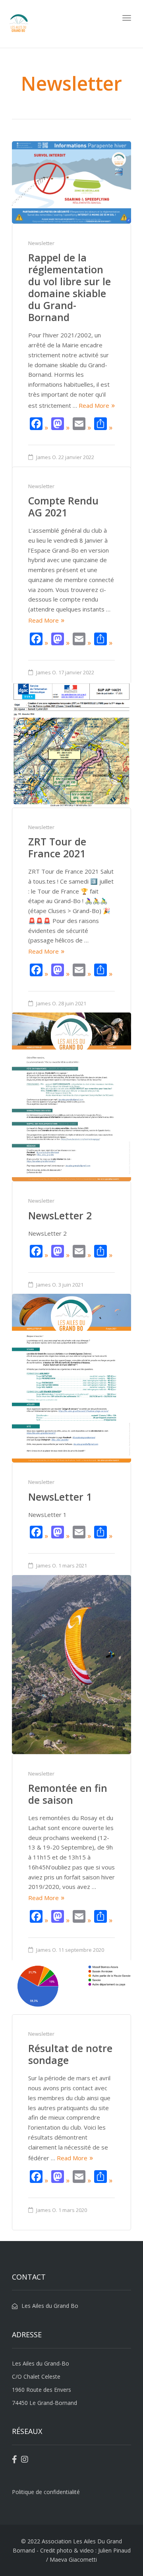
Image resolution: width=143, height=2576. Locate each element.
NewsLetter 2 (60, 1215)
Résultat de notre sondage (70, 2054)
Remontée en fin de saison (68, 1794)
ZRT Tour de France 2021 (57, 847)
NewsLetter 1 (60, 1497)
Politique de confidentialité (46, 2492)
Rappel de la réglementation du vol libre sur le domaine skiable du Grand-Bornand (70, 287)
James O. (47, 457)
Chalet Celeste (42, 2376)
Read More (94, 405)
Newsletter (41, 243)
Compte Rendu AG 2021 (63, 506)
